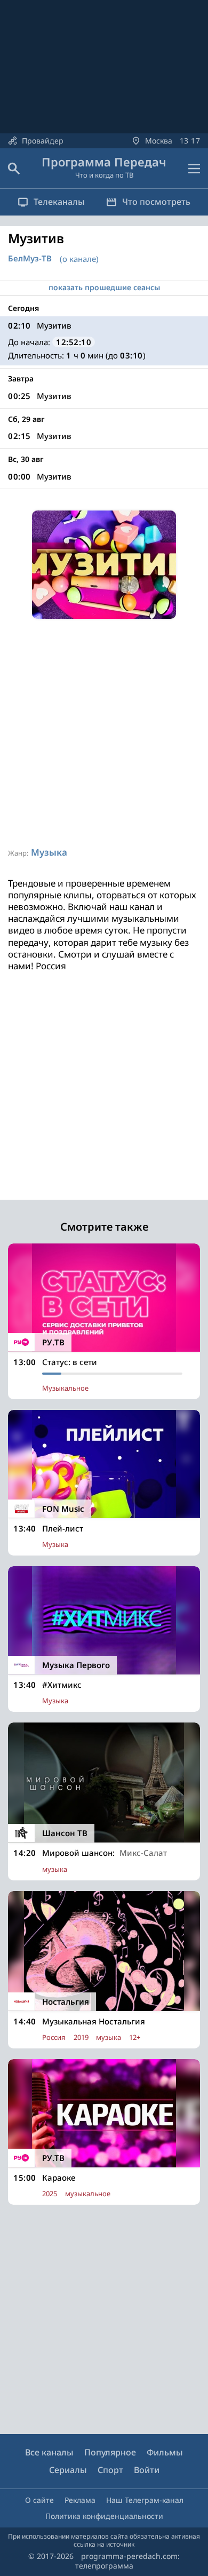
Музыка (49, 852)
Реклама (80, 2500)
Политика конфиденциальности (104, 2516)
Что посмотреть (156, 202)
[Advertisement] (104, 733)
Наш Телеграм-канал (145, 2500)
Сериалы (68, 2470)
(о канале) (79, 259)
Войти (147, 2470)
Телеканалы (59, 202)
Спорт (110, 2470)
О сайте (39, 2500)
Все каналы (49, 2452)
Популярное (110, 2452)
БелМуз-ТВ (30, 258)
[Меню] (194, 169)
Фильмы (165, 2452)
